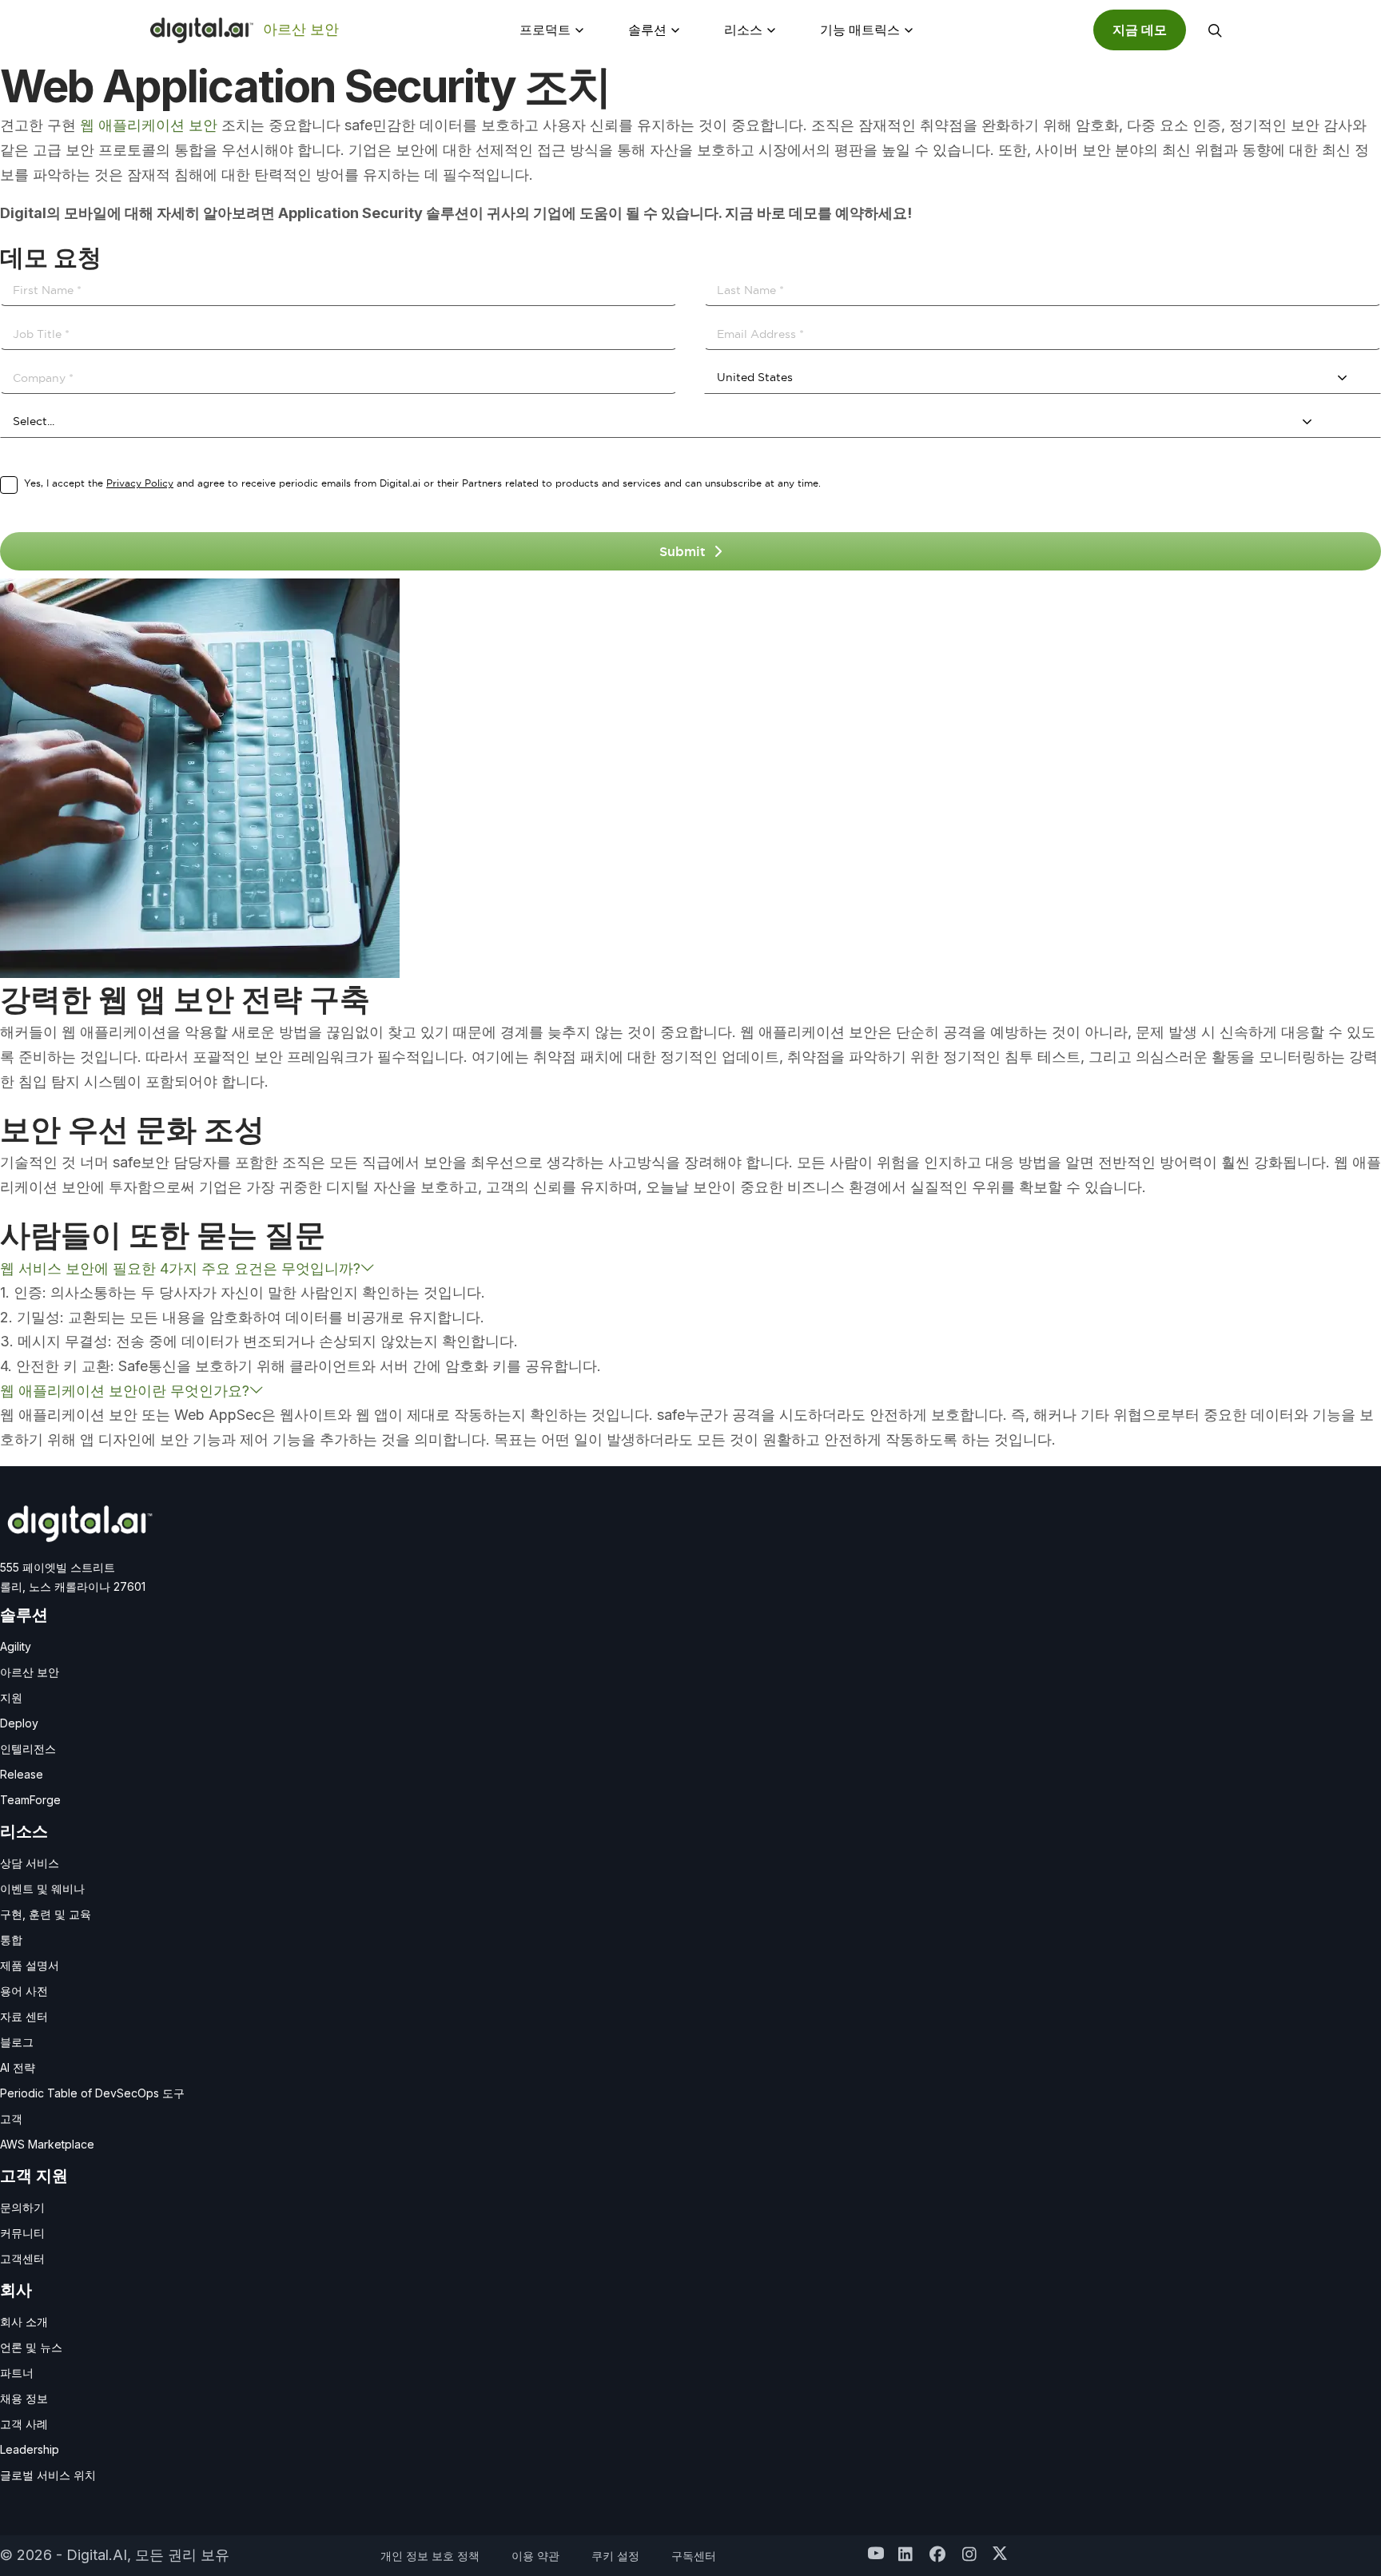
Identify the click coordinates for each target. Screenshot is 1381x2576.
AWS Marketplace (47, 2144)
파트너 (17, 2373)
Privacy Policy (140, 483)
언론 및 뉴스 (31, 2347)
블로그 (17, 2042)
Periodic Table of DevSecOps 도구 (92, 2093)
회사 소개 (24, 2322)
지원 (11, 1697)
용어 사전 (24, 1991)
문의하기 (22, 2207)
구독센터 (694, 2556)
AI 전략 (18, 2067)
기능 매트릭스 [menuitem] (860, 30)
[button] (1215, 30)
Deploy (19, 1723)
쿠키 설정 (615, 2556)
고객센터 (22, 2258)
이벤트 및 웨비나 (42, 1888)
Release (22, 1774)
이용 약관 (535, 2556)
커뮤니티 (22, 2233)
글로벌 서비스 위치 (48, 2475)
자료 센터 (24, 2016)
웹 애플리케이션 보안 (149, 125)
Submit (683, 551)
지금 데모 (1140, 30)
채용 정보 (24, 2398)
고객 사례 (24, 2424)
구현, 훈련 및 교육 (46, 1914)
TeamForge (30, 1800)
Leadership (30, 2449)
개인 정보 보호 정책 (430, 2556)
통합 (11, 1940)
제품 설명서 (30, 1965)
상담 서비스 (30, 1863)
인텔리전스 (28, 1749)
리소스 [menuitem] (743, 30)
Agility (16, 1646)
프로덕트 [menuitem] (545, 30)
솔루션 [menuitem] (647, 30)
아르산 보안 (301, 29)
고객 (11, 2119)
